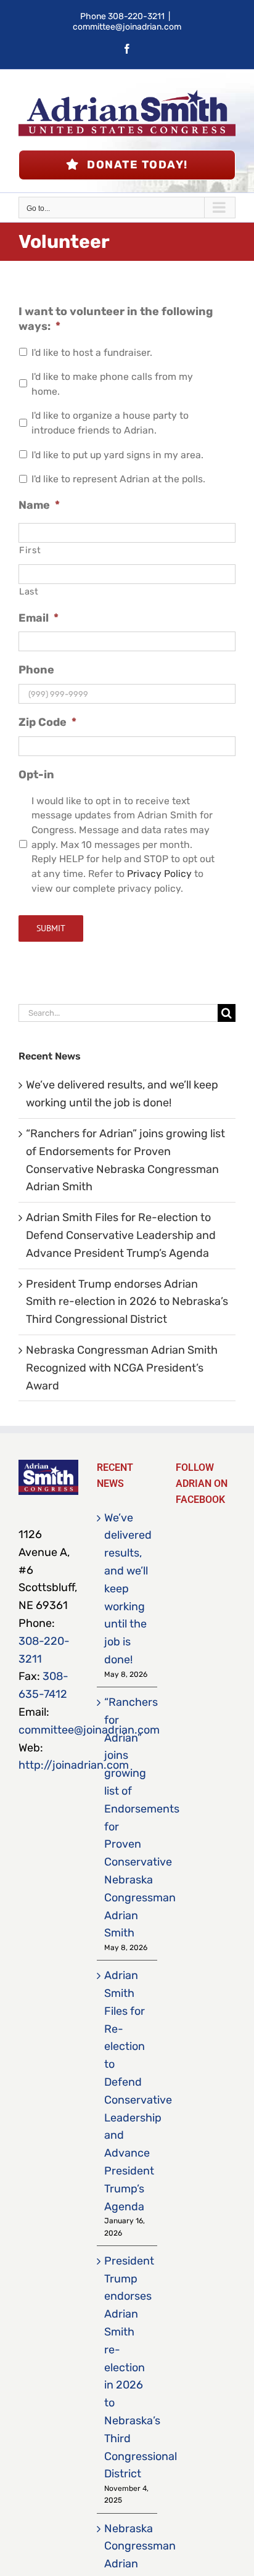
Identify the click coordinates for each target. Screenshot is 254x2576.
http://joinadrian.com (74, 1765)
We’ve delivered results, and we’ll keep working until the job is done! (127, 1589)
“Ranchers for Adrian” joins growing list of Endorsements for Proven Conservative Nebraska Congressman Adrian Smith (127, 1817)
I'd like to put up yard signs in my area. (117, 455)
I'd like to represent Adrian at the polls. (118, 479)
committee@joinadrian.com (127, 27)
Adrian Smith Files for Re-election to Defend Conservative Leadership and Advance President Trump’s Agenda (121, 1235)
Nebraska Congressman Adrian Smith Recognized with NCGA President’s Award (122, 1368)
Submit (51, 928)
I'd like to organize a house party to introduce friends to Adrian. (110, 423)
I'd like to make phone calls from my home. (112, 384)
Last (29, 591)
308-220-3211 (136, 16)
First (30, 550)
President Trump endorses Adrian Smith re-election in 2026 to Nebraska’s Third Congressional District (127, 1302)
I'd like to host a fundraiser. (92, 352)
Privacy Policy (159, 874)
